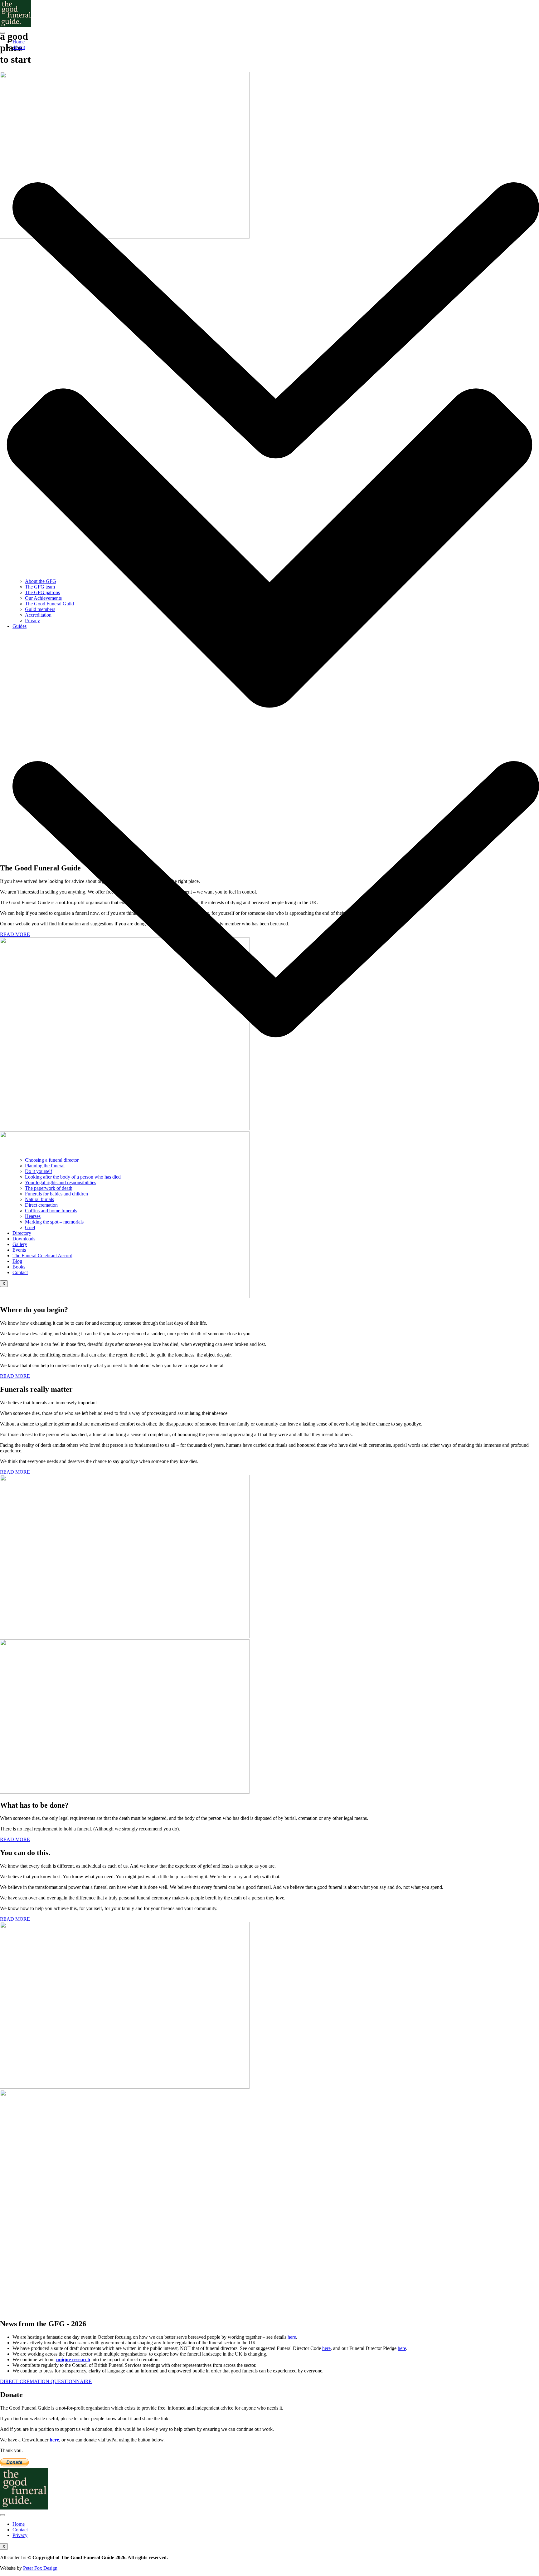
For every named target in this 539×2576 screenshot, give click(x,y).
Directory (22, 1233)
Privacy (32, 621)
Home (19, 42)
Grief (30, 1227)
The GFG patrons (42, 592)
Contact (20, 1272)
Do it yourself (39, 1171)
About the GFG (41, 581)
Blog (17, 1261)
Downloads (24, 1239)
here (292, 2337)
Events (19, 1250)
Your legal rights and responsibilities (61, 1182)
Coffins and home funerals (51, 1211)
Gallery (20, 1244)
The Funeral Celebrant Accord (42, 1256)
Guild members (40, 609)
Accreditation (38, 615)
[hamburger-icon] (2, 33)
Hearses (33, 1216)
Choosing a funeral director (52, 1160)
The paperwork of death (49, 1188)
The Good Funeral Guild (49, 604)
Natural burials (39, 1199)
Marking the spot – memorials (54, 1222)
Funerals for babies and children (56, 1194)
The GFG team (40, 587)
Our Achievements (43, 598)
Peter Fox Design (40, 2568)
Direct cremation (41, 1205)
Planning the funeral (45, 1166)
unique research (73, 2359)
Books (19, 1267)
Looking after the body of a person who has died (73, 1177)
